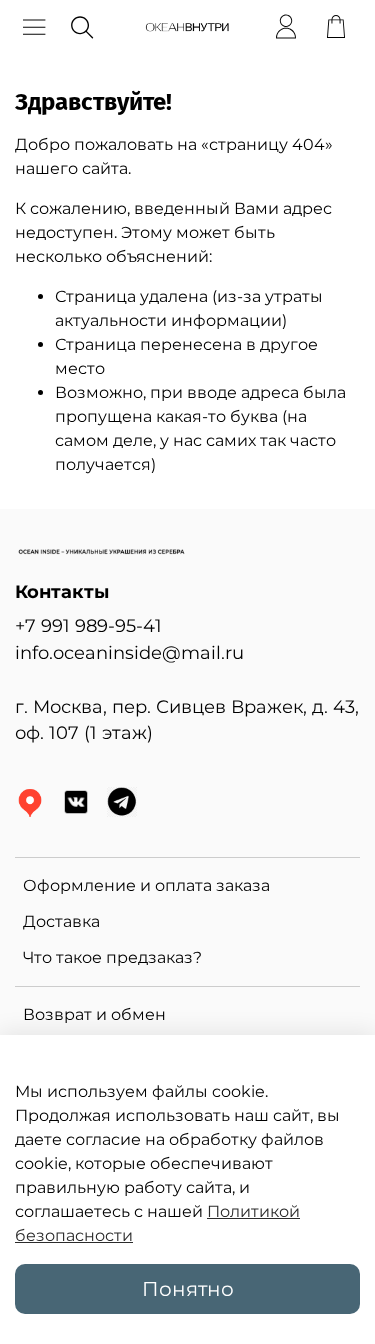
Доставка (61, 921)
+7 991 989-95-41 (88, 625)
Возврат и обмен (94, 1014)
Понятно (188, 1289)
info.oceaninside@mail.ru (129, 652)
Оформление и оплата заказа (146, 885)
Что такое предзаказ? (112, 957)
